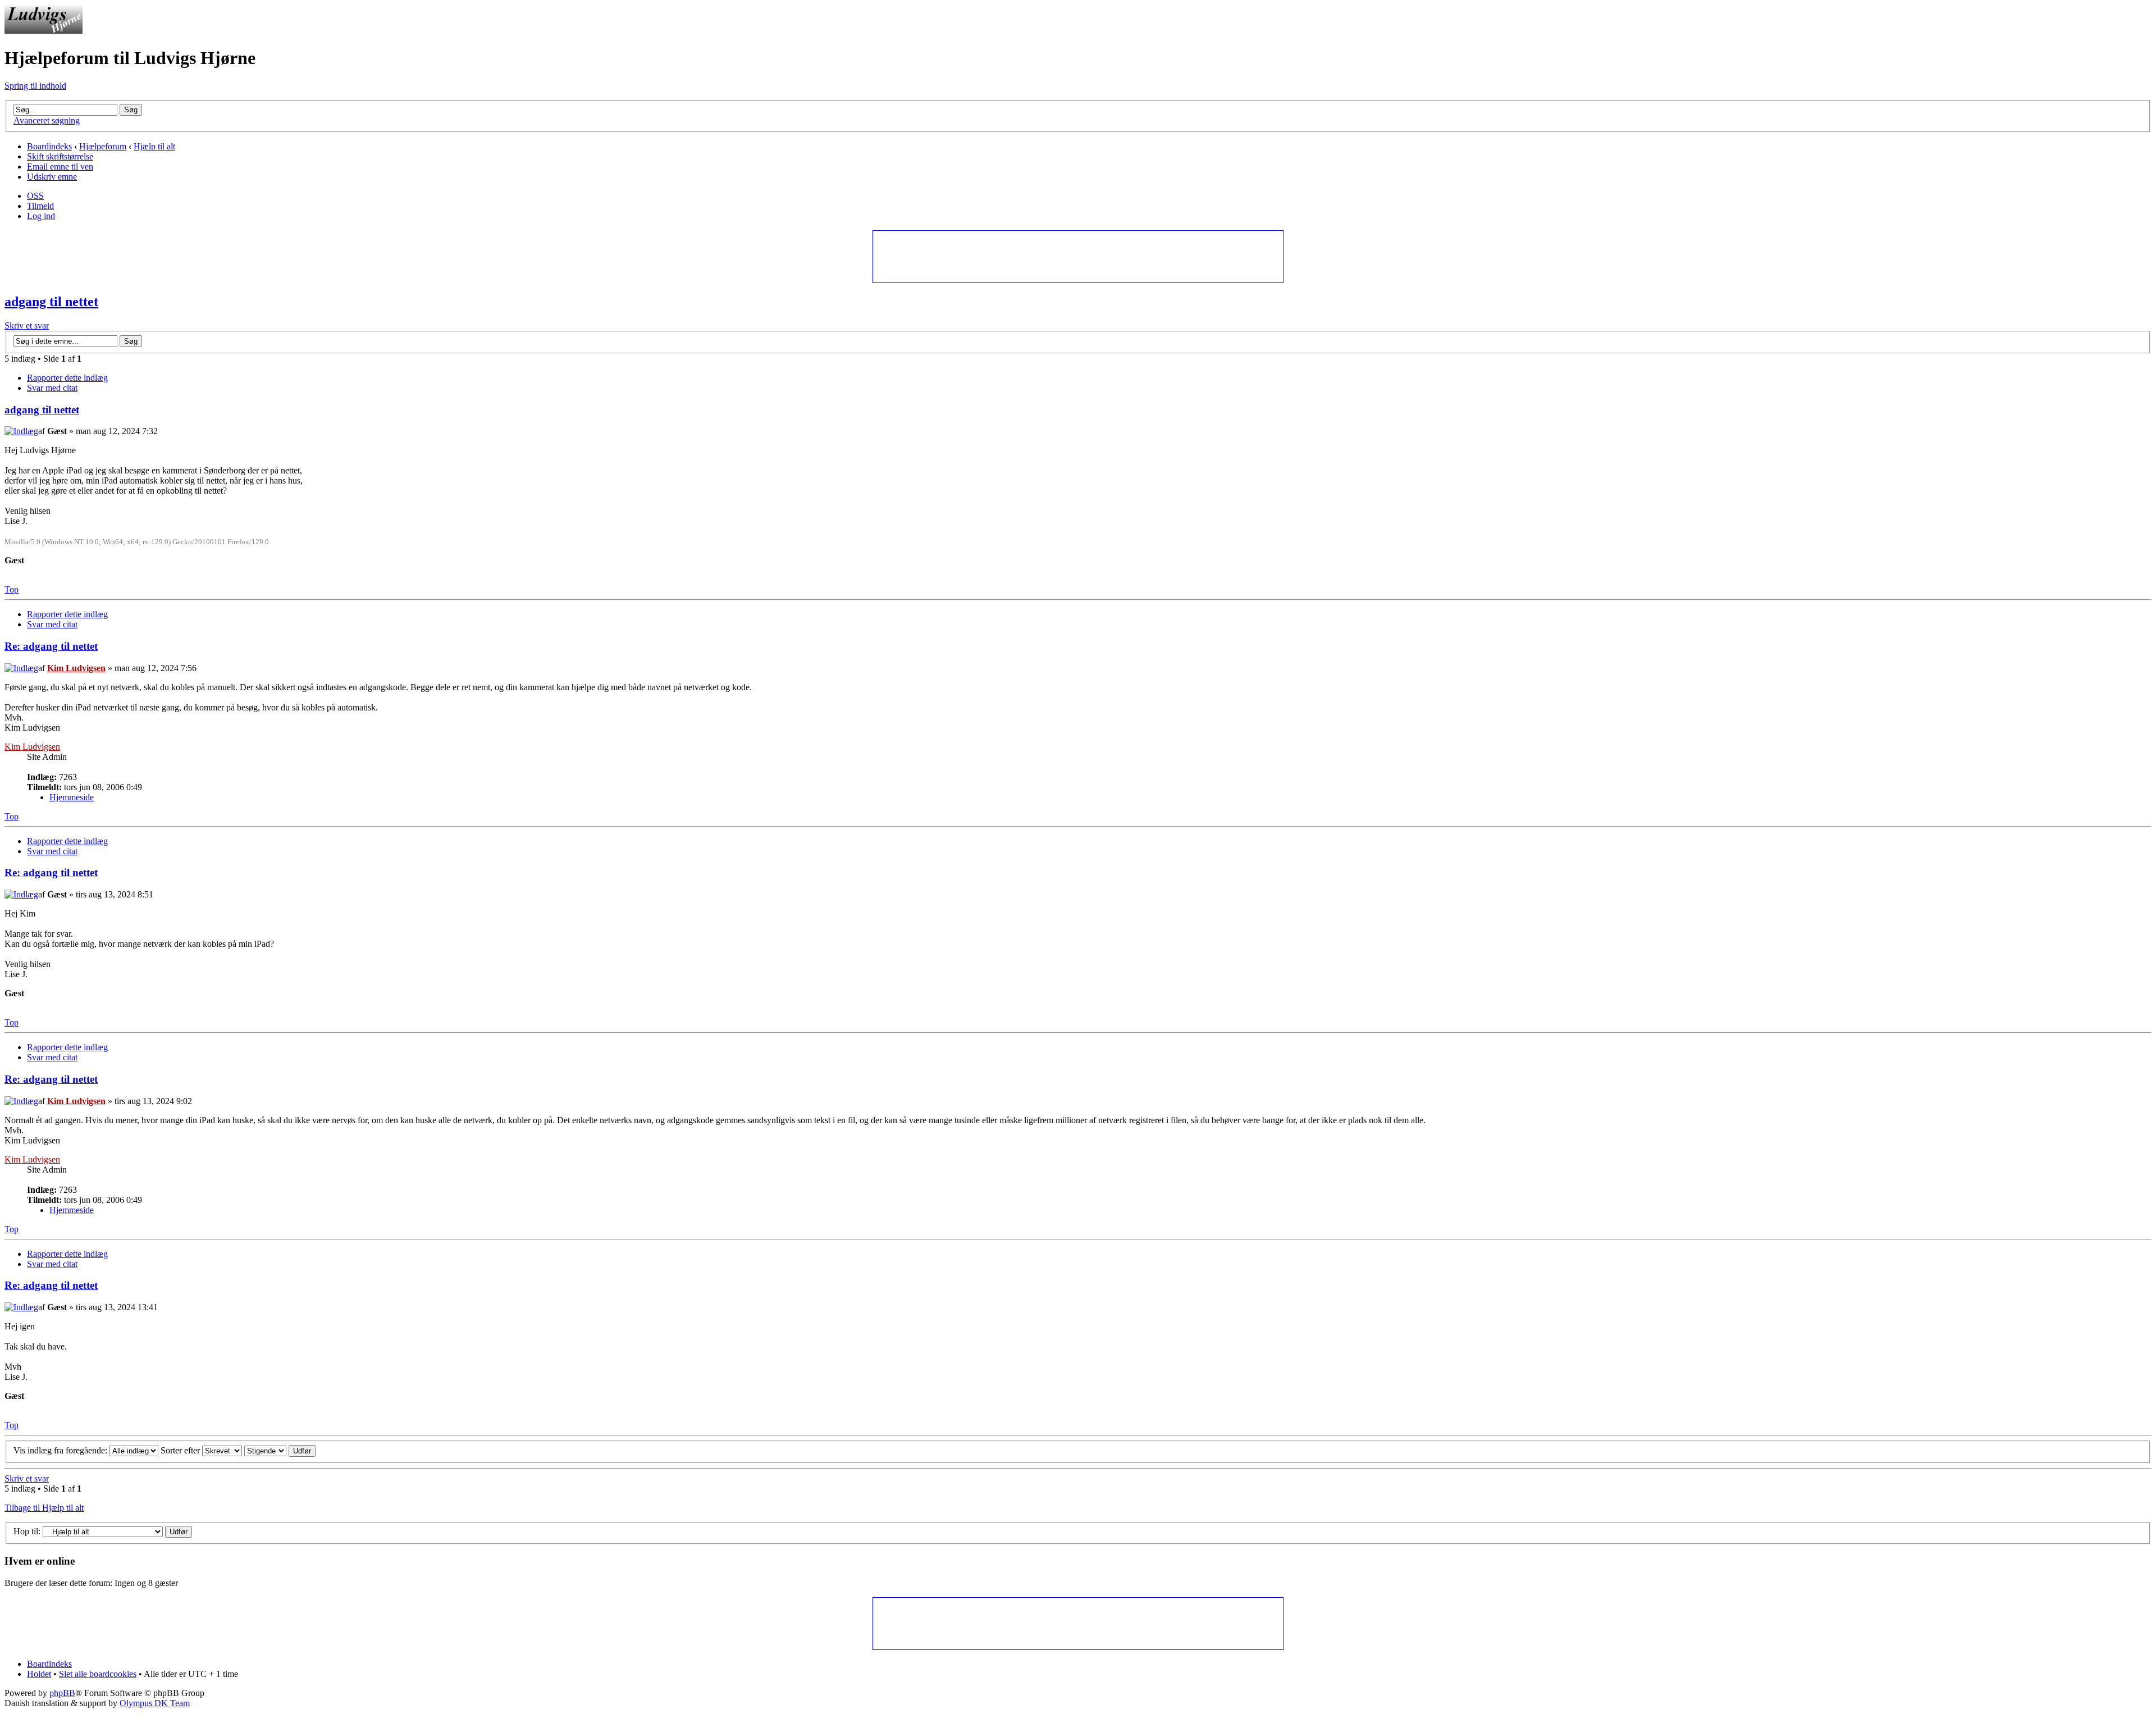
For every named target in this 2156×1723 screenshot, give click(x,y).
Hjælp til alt (154, 146)
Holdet (39, 1674)
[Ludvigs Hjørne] (44, 31)
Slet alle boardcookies (98, 1674)
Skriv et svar (27, 325)
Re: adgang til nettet (51, 646)
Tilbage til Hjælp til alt (44, 1508)
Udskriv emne (52, 177)
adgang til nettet (51, 302)
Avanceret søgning (47, 120)
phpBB (62, 1693)
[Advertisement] (1077, 256)
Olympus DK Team (155, 1703)
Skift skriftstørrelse (60, 156)
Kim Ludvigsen (76, 668)
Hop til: (27, 1531)
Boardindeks (49, 146)
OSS (35, 196)
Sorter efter (181, 1450)
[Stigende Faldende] (280, 1450)
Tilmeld (40, 206)
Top (12, 589)
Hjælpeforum (103, 146)
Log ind (41, 216)
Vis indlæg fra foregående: (61, 1450)
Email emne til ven (60, 167)
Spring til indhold (35, 86)
